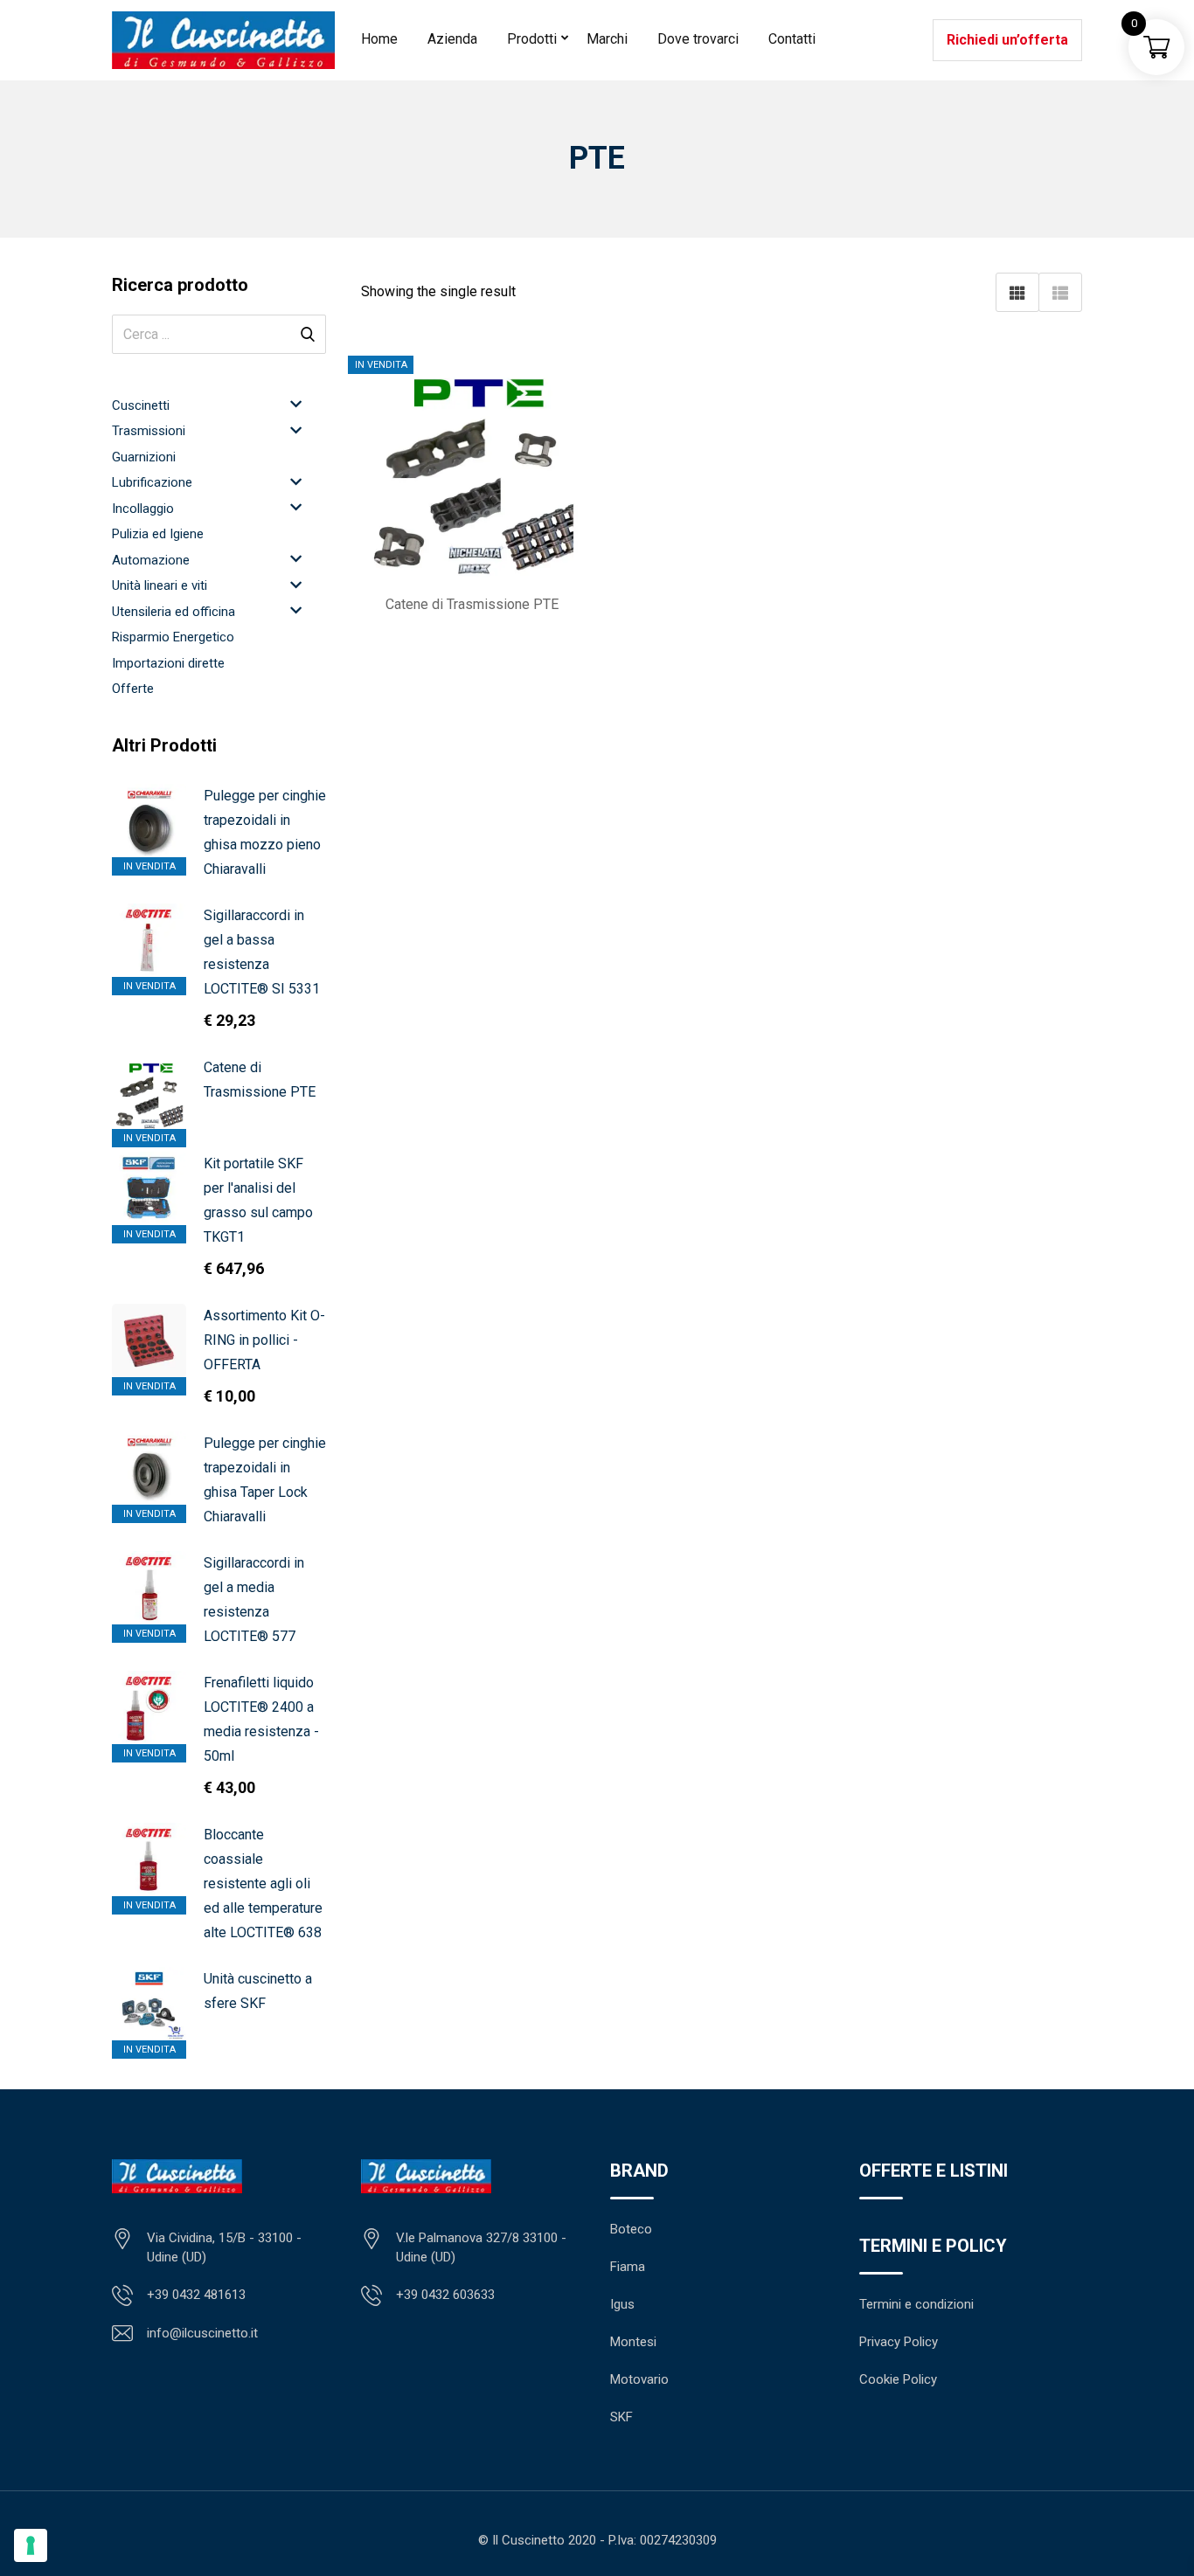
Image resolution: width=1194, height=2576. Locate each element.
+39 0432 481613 (196, 2295)
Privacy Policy (899, 2342)
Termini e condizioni (916, 2304)
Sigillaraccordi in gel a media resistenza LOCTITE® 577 (254, 1600)
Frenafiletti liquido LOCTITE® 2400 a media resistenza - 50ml (261, 1719)
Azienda (452, 39)
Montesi (633, 2342)
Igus (622, 2304)
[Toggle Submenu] (295, 404)
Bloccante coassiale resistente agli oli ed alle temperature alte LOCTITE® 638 (263, 1884)
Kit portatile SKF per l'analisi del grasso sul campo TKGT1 (258, 1200)
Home (379, 39)
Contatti (792, 39)
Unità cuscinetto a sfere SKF (258, 1991)
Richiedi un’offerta (1007, 40)
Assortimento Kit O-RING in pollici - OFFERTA (264, 1340)
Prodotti (532, 39)
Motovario (639, 2379)
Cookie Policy (898, 2379)
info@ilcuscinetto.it (202, 2333)
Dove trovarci (698, 39)
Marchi (607, 39)
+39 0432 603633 (445, 2295)
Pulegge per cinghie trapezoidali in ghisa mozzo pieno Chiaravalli (265, 832)
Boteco (631, 2229)
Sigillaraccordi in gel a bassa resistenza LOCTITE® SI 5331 (262, 952)
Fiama (628, 2267)
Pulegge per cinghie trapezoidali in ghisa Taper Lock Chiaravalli (265, 1480)
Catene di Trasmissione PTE (260, 1080)
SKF (621, 2417)
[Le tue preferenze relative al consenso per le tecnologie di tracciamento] (31, 2545)
